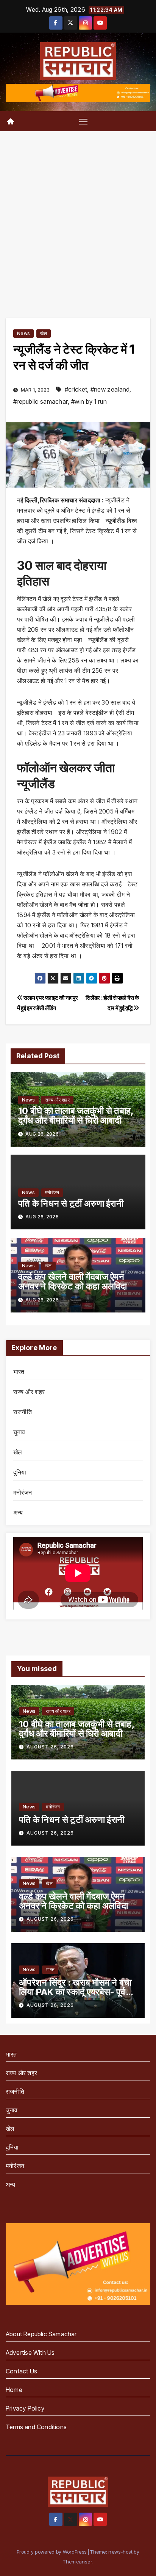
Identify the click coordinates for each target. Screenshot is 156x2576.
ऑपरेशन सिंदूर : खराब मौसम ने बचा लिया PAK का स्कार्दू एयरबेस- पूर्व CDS (75, 1992)
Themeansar (77, 2562)
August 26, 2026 (50, 1747)
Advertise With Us (30, 2353)
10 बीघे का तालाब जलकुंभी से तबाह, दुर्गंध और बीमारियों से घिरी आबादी (76, 1116)
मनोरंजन (52, 1192)
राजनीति (23, 1412)
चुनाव (19, 1432)
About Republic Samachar (41, 2334)
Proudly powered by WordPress (52, 2552)
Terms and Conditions (36, 2427)
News (23, 333)
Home (14, 2390)
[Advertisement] (78, 213)
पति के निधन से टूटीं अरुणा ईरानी (71, 1203)
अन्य (18, 1512)
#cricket (76, 389)
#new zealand (110, 389)
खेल (44, 333)
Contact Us (21, 2371)
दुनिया (20, 1472)
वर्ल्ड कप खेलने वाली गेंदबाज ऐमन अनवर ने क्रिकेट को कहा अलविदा (73, 1281)
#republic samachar (41, 401)
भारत (19, 1372)
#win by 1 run (89, 401)
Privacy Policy (25, 2408)
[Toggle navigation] (83, 121)
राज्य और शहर (57, 1100)
